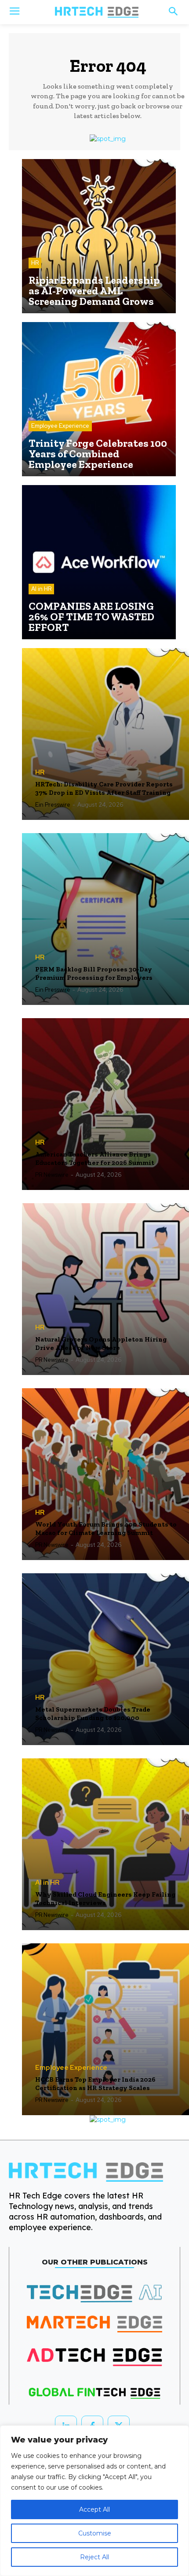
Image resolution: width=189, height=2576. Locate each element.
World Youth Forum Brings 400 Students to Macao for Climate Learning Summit (106, 1529)
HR (35, 263)
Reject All (94, 2557)
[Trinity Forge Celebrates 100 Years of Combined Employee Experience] (99, 399)
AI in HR (41, 589)
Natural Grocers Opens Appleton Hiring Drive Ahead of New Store (101, 1344)
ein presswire (53, 805)
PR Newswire (52, 1175)
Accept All (94, 2509)
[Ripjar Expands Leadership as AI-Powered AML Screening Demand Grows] (99, 236)
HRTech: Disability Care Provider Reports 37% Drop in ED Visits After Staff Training (104, 789)
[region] (94, 2501)
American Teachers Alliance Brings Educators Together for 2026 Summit (95, 1159)
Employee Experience (60, 426)
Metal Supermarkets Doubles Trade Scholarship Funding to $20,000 (93, 1714)
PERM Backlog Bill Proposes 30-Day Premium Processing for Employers (94, 974)
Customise (95, 2533)
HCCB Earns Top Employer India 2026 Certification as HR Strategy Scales (95, 2084)
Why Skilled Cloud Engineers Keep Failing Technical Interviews (105, 1899)
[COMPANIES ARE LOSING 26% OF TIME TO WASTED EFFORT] (99, 562)
